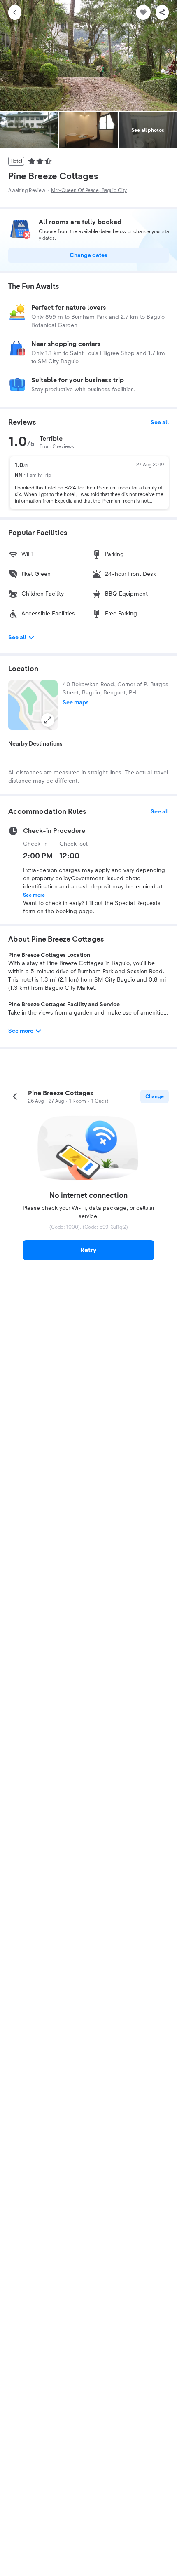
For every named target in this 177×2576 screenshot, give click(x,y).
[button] (33, 705)
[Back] (15, 12)
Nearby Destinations (35, 744)
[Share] (162, 12)
